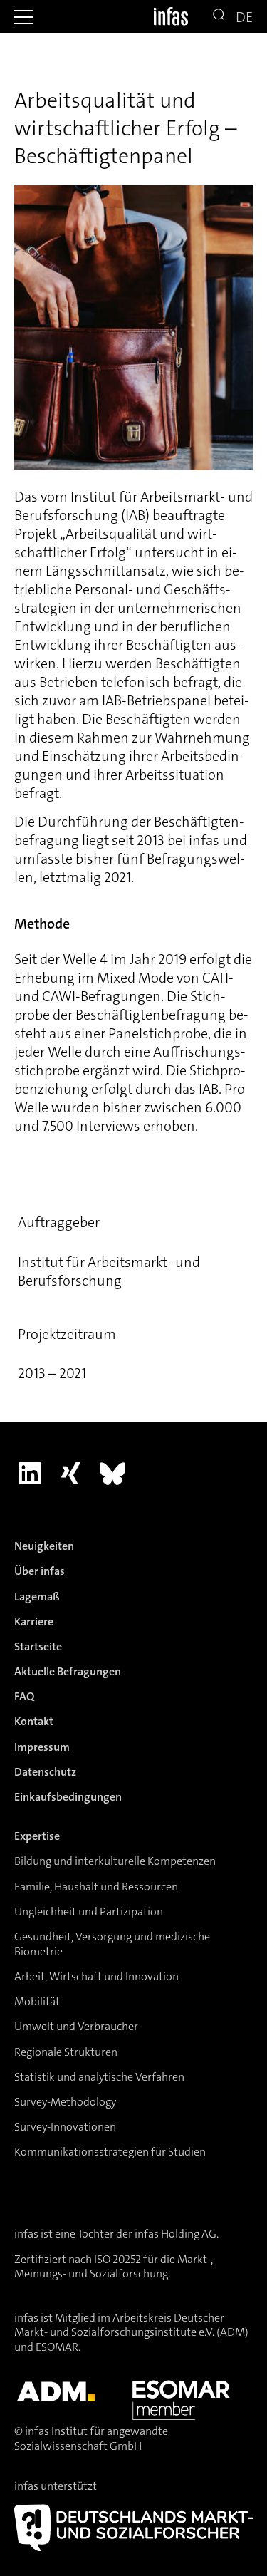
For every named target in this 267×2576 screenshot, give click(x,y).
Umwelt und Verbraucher (76, 2026)
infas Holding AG (176, 2234)
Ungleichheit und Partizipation (89, 1912)
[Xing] (71, 1473)
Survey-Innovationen (65, 2127)
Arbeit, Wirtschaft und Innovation (96, 1976)
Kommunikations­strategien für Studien (110, 2152)
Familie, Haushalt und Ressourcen (96, 1887)
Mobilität (37, 2001)
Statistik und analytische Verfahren (99, 2077)
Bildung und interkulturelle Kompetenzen (115, 1861)
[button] (23, 17)
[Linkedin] (30, 1473)
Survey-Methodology (65, 2102)
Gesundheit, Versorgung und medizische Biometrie (112, 1944)
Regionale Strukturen (66, 2052)
